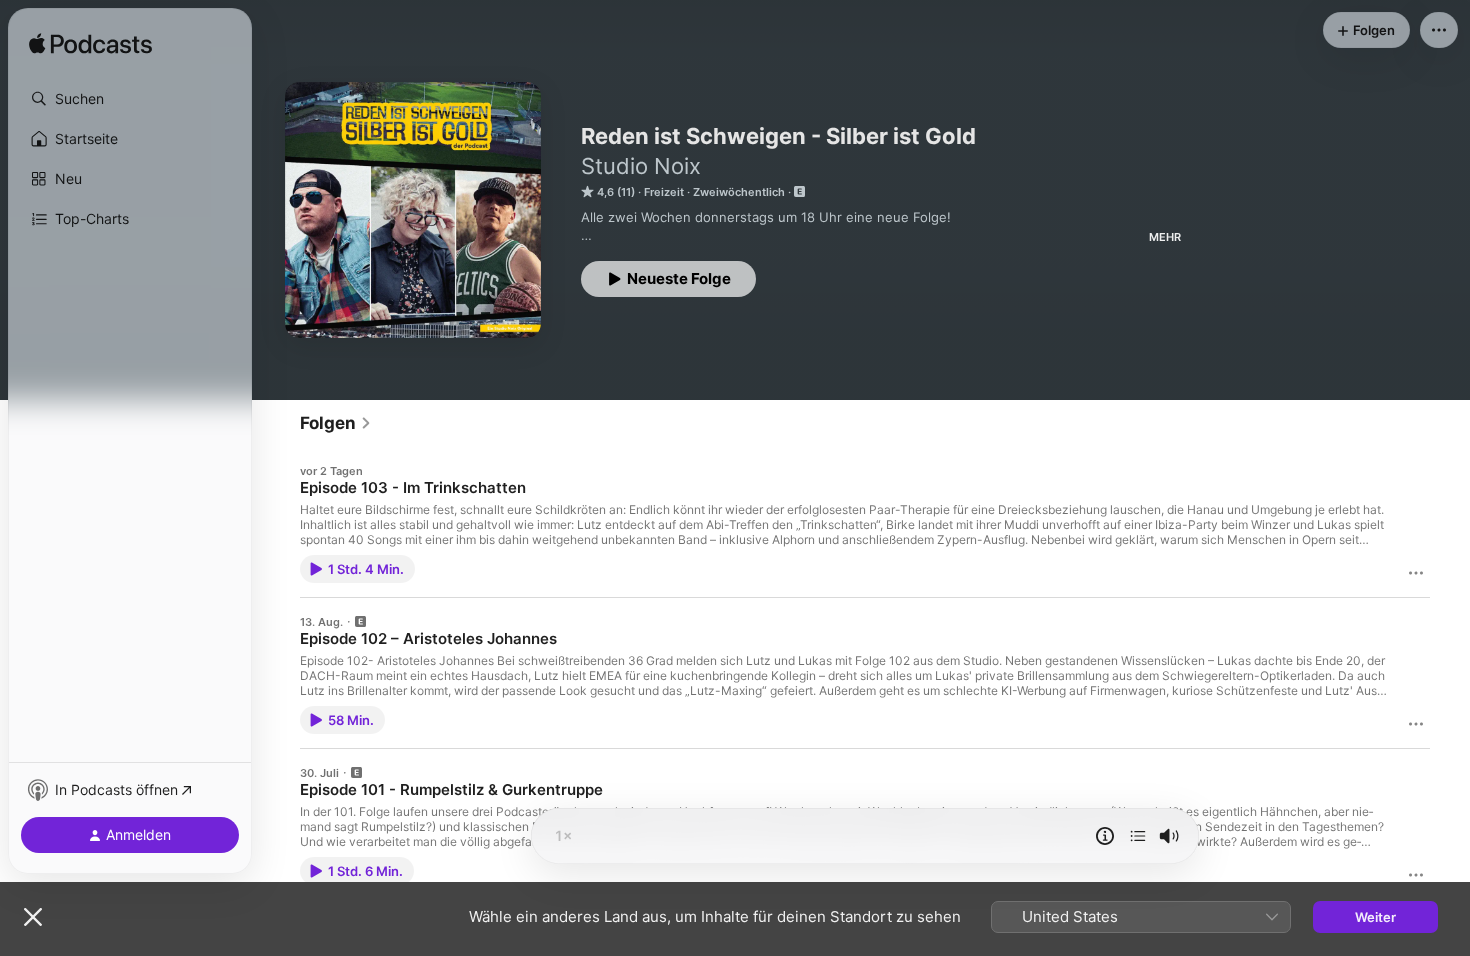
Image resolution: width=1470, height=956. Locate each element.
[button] (130, 99)
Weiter (1375, 917)
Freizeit (664, 192)
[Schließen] (33, 917)
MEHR (1165, 237)
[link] (336, 423)
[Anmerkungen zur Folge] (1105, 836)
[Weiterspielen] (1138, 836)
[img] (90, 45)
